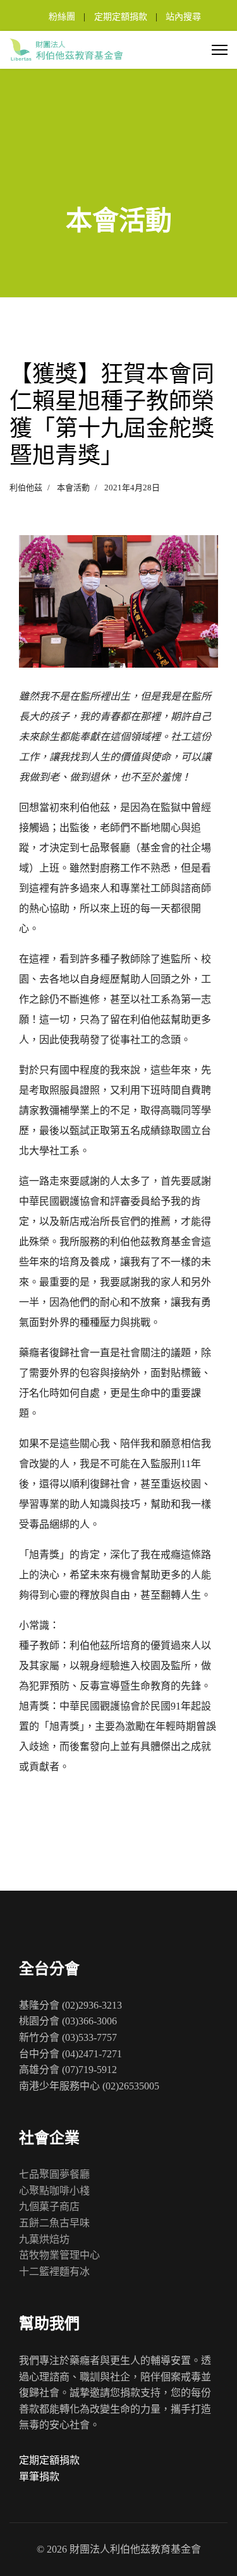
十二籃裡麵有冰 (54, 2272)
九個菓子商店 (49, 2207)
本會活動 (73, 487)
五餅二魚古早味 (54, 2223)
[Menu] (220, 50)
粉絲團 (62, 17)
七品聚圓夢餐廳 (54, 2174)
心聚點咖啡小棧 (54, 2191)
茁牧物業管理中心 (59, 2255)
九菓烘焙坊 (44, 2239)
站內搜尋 (183, 17)
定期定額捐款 (121, 17)
